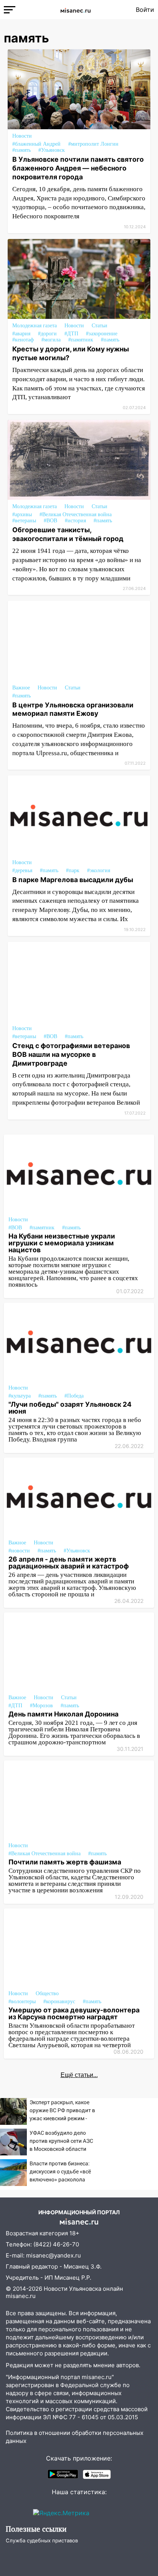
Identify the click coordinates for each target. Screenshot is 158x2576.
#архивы (22, 514)
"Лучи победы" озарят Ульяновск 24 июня (70, 1408)
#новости (19, 1551)
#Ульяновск (52, 150)
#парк (73, 870)
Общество (47, 1993)
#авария (21, 334)
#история (75, 521)
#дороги (47, 334)
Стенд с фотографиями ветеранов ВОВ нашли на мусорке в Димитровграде (71, 1054)
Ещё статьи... (79, 2075)
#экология (99, 870)
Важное (21, 688)
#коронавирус (59, 2001)
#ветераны (24, 521)
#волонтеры (22, 2001)
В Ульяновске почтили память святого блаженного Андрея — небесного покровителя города (78, 168)
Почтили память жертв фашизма (65, 1862)
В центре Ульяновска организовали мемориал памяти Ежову (73, 709)
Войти (145, 10)
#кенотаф (23, 340)
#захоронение (102, 334)
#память (21, 150)
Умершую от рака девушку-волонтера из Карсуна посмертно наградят (74, 2013)
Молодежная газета (35, 326)
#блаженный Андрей (36, 144)
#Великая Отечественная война (76, 514)
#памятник (81, 340)
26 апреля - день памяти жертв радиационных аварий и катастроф (69, 1563)
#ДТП (71, 334)
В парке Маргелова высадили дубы (73, 880)
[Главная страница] (76, 10)
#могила (51, 340)
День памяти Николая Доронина (63, 1714)
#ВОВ (50, 521)
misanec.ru (21, 2296)
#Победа (74, 1396)
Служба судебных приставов (42, 2540)
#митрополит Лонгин (93, 144)
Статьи (100, 326)
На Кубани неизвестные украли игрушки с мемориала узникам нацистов (62, 1243)
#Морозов (41, 1706)
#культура (20, 1396)
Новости (22, 136)
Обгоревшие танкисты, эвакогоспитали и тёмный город (68, 534)
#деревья (22, 870)
